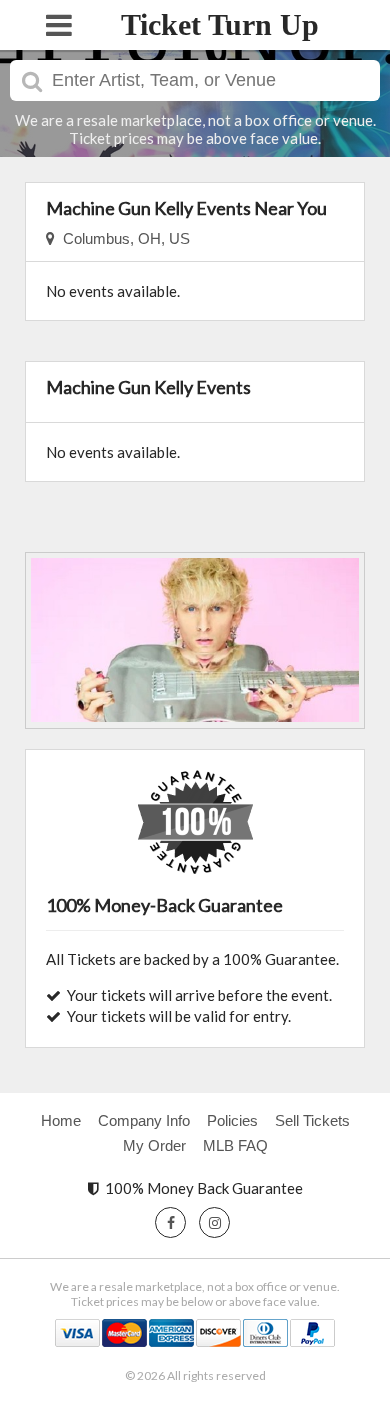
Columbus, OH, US (122, 238)
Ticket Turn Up (220, 24)
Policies (232, 1120)
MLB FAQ (235, 1145)
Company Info (144, 1120)
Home (61, 1120)
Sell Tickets (312, 1120)
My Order (154, 1145)
